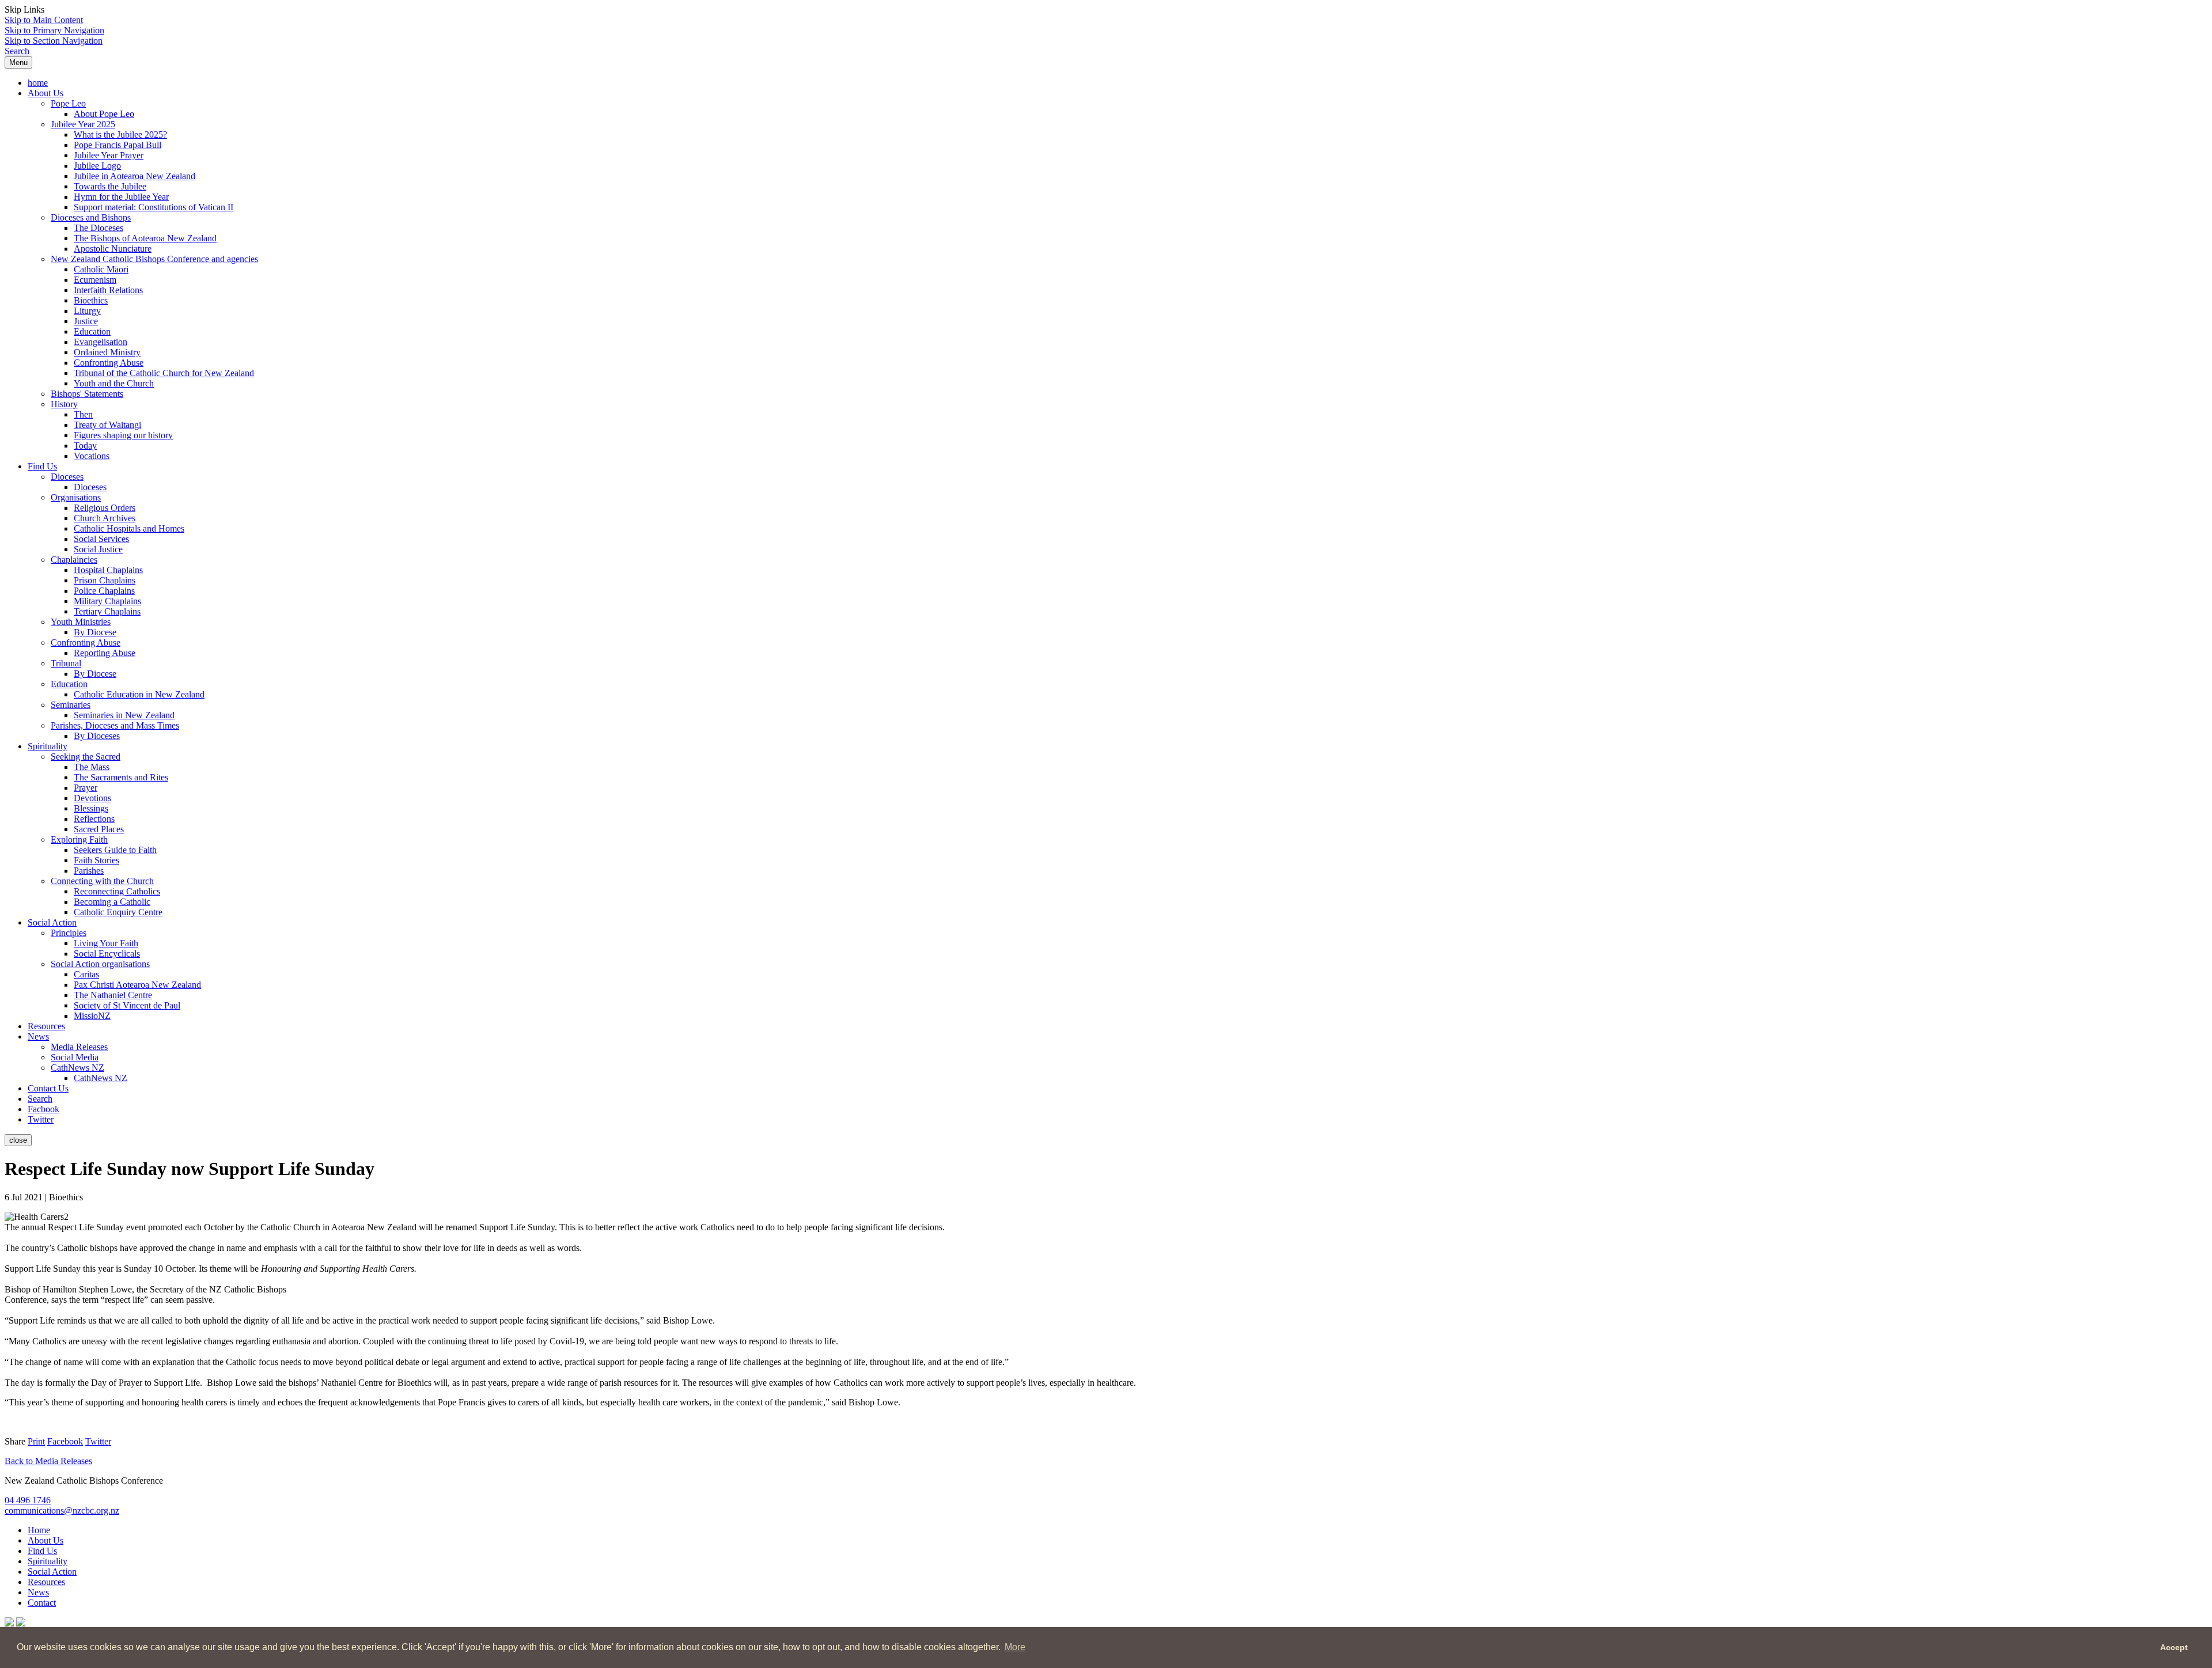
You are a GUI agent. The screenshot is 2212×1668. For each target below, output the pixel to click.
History (64, 404)
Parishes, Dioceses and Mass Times (115, 725)
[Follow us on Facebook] (9, 1623)
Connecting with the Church (102, 881)
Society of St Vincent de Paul (127, 1005)
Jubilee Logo (97, 166)
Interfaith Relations (108, 290)
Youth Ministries (81, 622)
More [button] (1015, 1647)
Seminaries (71, 705)
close (18, 1140)
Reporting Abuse (105, 653)
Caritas (86, 974)
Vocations (92, 456)
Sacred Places (99, 829)
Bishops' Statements (87, 394)
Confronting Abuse (109, 363)
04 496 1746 (28, 1500)
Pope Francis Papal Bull (118, 145)
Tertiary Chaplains (107, 611)
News (38, 1036)
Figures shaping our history (123, 435)
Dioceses (67, 477)
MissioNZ (92, 1016)
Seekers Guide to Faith (115, 850)
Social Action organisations (100, 964)
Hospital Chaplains (108, 570)
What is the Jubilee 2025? (120, 134)
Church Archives (105, 518)
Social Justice (98, 549)
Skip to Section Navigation (54, 41)
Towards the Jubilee (110, 186)
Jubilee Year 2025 (83, 124)
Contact (42, 1603)
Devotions (92, 798)
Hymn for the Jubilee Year (121, 197)
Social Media (75, 1057)
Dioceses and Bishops (91, 217)
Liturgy (87, 311)
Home (39, 1530)
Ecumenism (95, 280)
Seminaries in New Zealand (124, 715)
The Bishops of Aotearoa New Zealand (145, 238)
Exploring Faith (79, 839)
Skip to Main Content (44, 20)
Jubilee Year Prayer (109, 155)
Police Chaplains (104, 591)
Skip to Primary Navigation (54, 30)
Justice (86, 321)
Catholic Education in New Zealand (139, 694)
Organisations (76, 497)
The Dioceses (99, 228)
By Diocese (95, 632)
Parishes (89, 871)
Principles (69, 933)
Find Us (42, 466)
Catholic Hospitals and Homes (129, 528)
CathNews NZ (77, 1068)
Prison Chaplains (105, 580)
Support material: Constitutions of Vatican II (154, 207)
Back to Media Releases (48, 1461)
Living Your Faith (106, 943)
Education (92, 331)
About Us (46, 93)
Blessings (91, 808)
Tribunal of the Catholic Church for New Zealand (164, 373)
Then (83, 414)
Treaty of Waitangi (107, 425)
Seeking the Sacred (86, 757)
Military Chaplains (107, 601)
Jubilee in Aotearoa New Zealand (135, 176)
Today (85, 446)
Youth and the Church (114, 383)
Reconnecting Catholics (117, 891)
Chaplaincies (74, 560)
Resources (46, 1026)
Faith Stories (96, 860)
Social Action (52, 922)
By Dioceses (97, 736)
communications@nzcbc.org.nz (62, 1510)
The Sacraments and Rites (121, 777)
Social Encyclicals (107, 954)
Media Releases (79, 1047)
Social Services (101, 539)
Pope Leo (68, 103)
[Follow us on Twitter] (21, 1623)
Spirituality (48, 746)
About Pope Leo (104, 114)
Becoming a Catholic (112, 902)
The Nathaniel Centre (113, 995)
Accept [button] (2174, 1647)
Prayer (86, 788)
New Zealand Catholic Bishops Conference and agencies (154, 259)
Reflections (94, 819)
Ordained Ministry (107, 352)
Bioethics (91, 300)
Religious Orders (105, 508)
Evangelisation (101, 342)
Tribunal (66, 663)
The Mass (92, 767)
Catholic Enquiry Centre (118, 912)
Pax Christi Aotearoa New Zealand (137, 985)
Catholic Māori (101, 269)
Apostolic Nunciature (113, 249)
